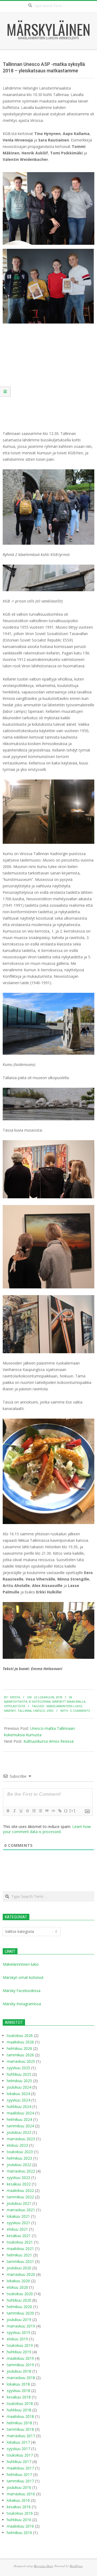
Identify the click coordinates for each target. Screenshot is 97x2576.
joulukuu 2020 (19, 2268)
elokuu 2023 (17, 2145)
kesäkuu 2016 (19, 2507)
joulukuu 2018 (19, 2371)
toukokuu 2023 (20, 2152)
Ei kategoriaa (40, 1701)
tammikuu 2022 (20, 2197)
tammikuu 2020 (20, 2313)
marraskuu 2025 (21, 2061)
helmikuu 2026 (19, 2048)
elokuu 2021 (17, 2229)
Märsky (10, 1711)
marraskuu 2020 (21, 2274)
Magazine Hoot (43, 2566)
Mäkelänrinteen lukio (64, 1706)
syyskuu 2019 (18, 2332)
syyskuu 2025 (18, 2068)
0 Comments (80, 1711)
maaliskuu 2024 (20, 2113)
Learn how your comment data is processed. (47, 1829)
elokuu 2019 (17, 2339)
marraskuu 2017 (21, 2436)
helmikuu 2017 (19, 2474)
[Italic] (14, 1811)
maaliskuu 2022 (20, 2190)
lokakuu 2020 (18, 2281)
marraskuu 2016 (21, 2494)
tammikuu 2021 (20, 2261)
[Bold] (8, 1811)
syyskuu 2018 (18, 2391)
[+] (72, 1811)
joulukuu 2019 (19, 2320)
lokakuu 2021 (18, 2216)
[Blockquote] (47, 1811)
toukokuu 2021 (20, 2242)
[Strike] (27, 1811)
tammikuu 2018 (20, 2429)
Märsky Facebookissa (22, 1991)
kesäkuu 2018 (19, 2397)
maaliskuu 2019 (20, 2358)
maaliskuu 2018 (20, 2416)
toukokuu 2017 (20, 2455)
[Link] (60, 1811)
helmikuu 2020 (19, 2307)
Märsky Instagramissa (22, 2004)
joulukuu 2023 (19, 2132)
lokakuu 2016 (18, 2500)
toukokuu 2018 (20, 2403)
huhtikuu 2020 (19, 2300)
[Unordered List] (40, 1811)
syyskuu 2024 (18, 2100)
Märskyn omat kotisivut (23, 1977)
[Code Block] (53, 1811)
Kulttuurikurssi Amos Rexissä (48, 1741)
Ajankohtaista (16, 1701)
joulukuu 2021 (19, 2203)
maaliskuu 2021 (20, 2249)
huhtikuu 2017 (19, 2462)
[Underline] (21, 1811)
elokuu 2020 (17, 2287)
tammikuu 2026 (20, 2055)
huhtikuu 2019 (19, 2352)
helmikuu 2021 (19, 2255)
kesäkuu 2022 (19, 2184)
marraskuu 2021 (21, 2210)
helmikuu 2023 (19, 2158)
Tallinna (25, 1711)
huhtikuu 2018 (19, 2410)
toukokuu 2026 (20, 2035)
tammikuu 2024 (20, 2126)
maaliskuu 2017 (20, 2468)
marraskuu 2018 (21, 2378)
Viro (50, 1711)
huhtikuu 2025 (19, 2074)
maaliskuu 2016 (20, 2526)
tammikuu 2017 (20, 2481)
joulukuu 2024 (19, 2087)
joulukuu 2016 (19, 2487)
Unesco (39, 1711)
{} (66, 1811)
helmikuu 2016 (19, 2533)
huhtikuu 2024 (19, 2106)
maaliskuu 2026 (20, 2042)
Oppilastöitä (15, 1706)
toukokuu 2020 (20, 2294)
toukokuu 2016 (20, 2513)
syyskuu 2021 (18, 2223)
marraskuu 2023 (21, 2139)
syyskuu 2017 (18, 2449)
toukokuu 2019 (20, 2345)
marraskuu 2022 (21, 2171)
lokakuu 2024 (18, 2094)
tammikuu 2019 (20, 2365)
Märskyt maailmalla (69, 1701)
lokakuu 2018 (18, 2384)
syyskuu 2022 (18, 2178)
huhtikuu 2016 (19, 2520)
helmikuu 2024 (19, 2119)
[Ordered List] (34, 1811)
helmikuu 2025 (19, 2081)
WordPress (76, 2566)
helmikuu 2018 (19, 2423)
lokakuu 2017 (18, 2442)
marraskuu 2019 (21, 2326)
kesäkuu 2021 (19, 2236)
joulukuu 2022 (19, 2165)
